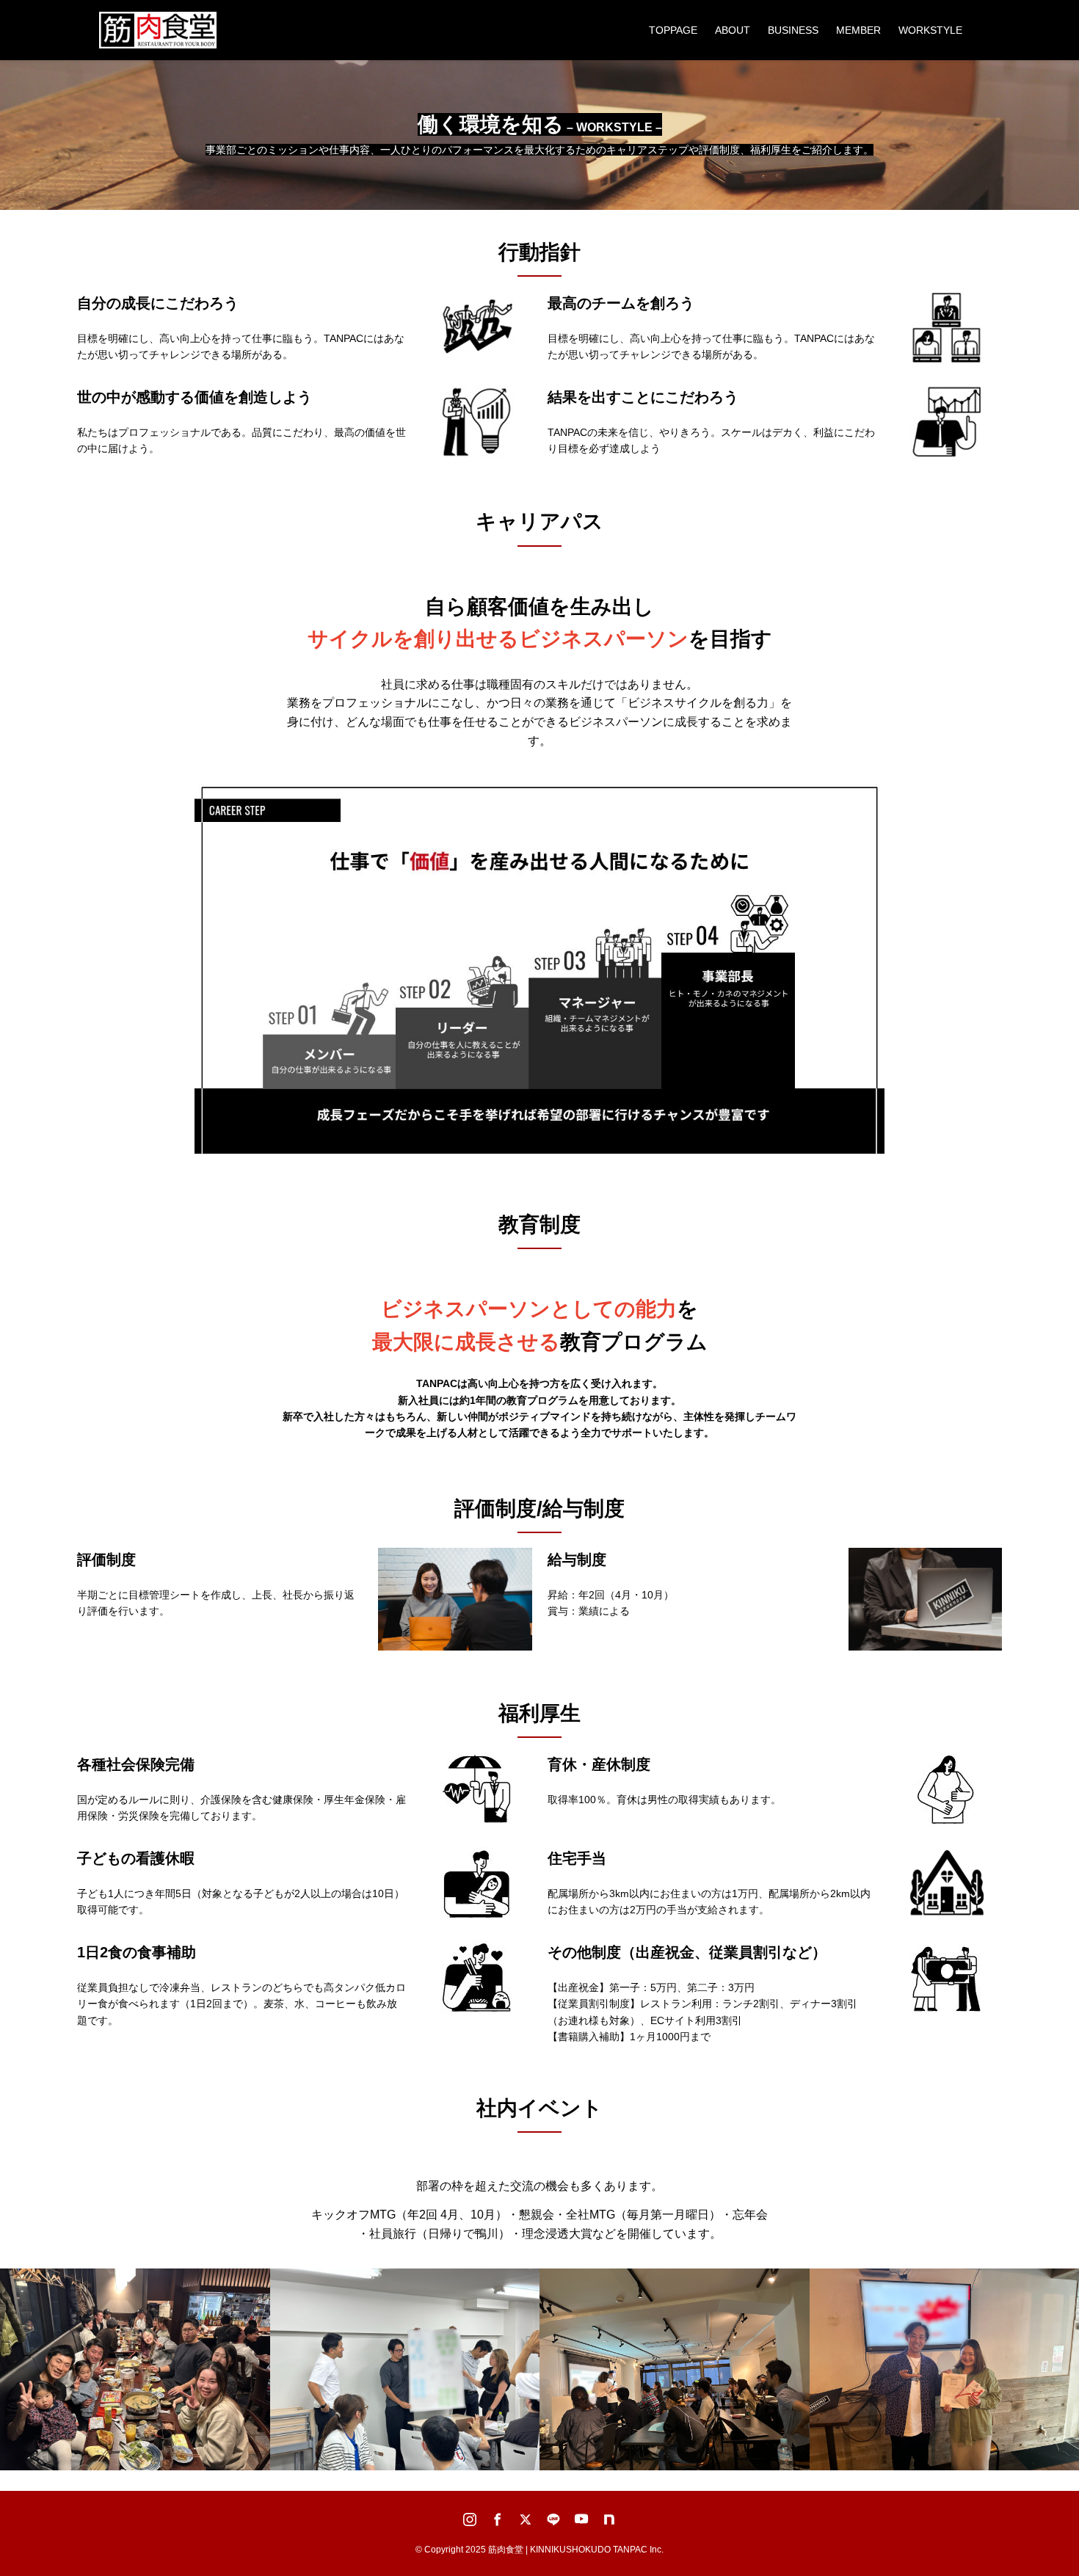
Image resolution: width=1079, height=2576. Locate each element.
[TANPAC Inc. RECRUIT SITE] (158, 30)
